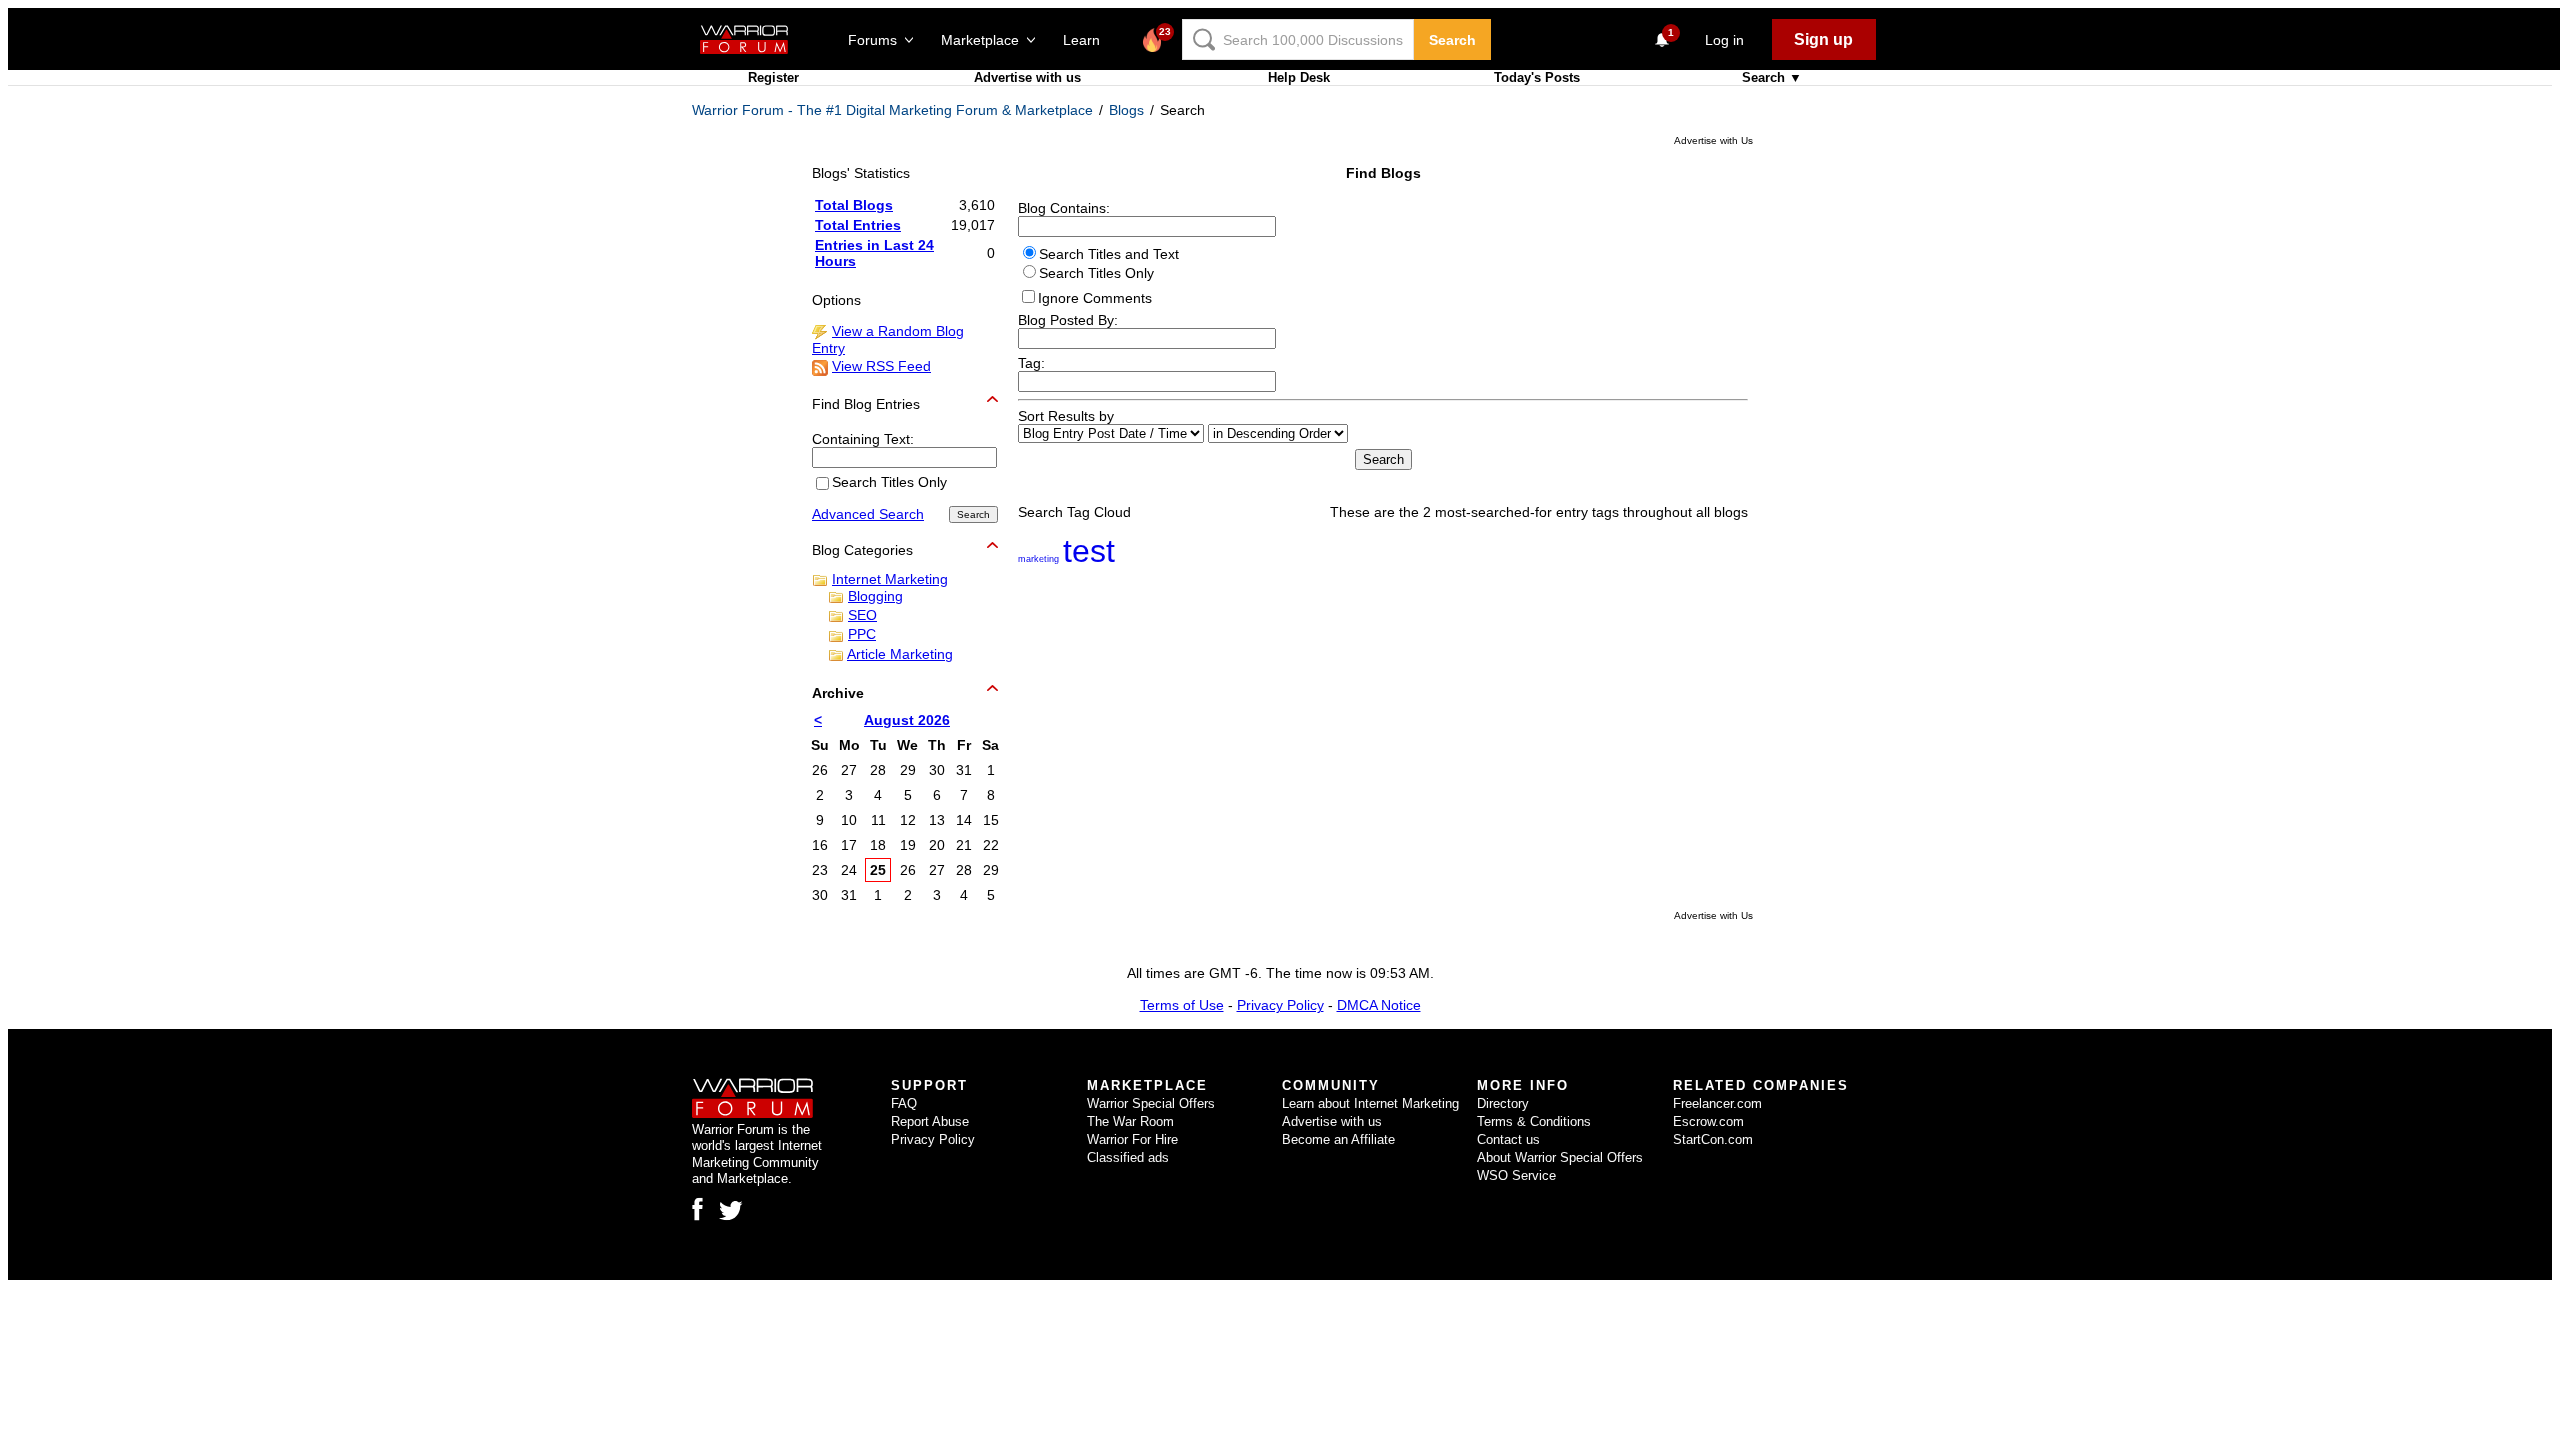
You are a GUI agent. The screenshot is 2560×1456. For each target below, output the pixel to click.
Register (773, 77)
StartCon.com (1713, 1139)
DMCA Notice (1379, 1005)
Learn (1087, 40)
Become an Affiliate (1338, 1139)
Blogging (875, 596)
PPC (862, 634)
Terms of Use (1182, 1005)
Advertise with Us (1713, 140)
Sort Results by (1066, 416)
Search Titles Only (1096, 273)
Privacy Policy (1280, 1005)
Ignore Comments (1095, 298)
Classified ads (1128, 1157)
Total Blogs (854, 205)
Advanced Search (868, 514)
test (1089, 551)
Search (1452, 40)
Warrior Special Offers (1151, 1103)
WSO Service (1516, 1175)
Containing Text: (863, 439)
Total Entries (858, 225)
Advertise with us (1027, 77)
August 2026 (907, 720)
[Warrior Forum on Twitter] (731, 1211)
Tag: (1031, 363)
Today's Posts (1537, 77)
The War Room (1130, 1121)
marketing (1038, 559)
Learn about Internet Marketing (1370, 1103)
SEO (862, 615)
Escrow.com (1708, 1121)
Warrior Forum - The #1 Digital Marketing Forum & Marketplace (892, 110)
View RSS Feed (881, 366)
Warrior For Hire (1132, 1139)
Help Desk (1299, 77)
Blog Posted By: (1068, 320)
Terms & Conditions (1534, 1121)
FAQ (904, 1103)
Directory (1503, 1103)
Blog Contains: (1064, 208)
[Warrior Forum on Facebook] (697, 1209)
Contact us (1508, 1139)
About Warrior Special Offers (1560, 1157)
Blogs (1126, 110)
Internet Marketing (890, 579)
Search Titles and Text (1109, 254)
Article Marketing (900, 654)
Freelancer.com (1717, 1103)
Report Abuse (930, 1121)
